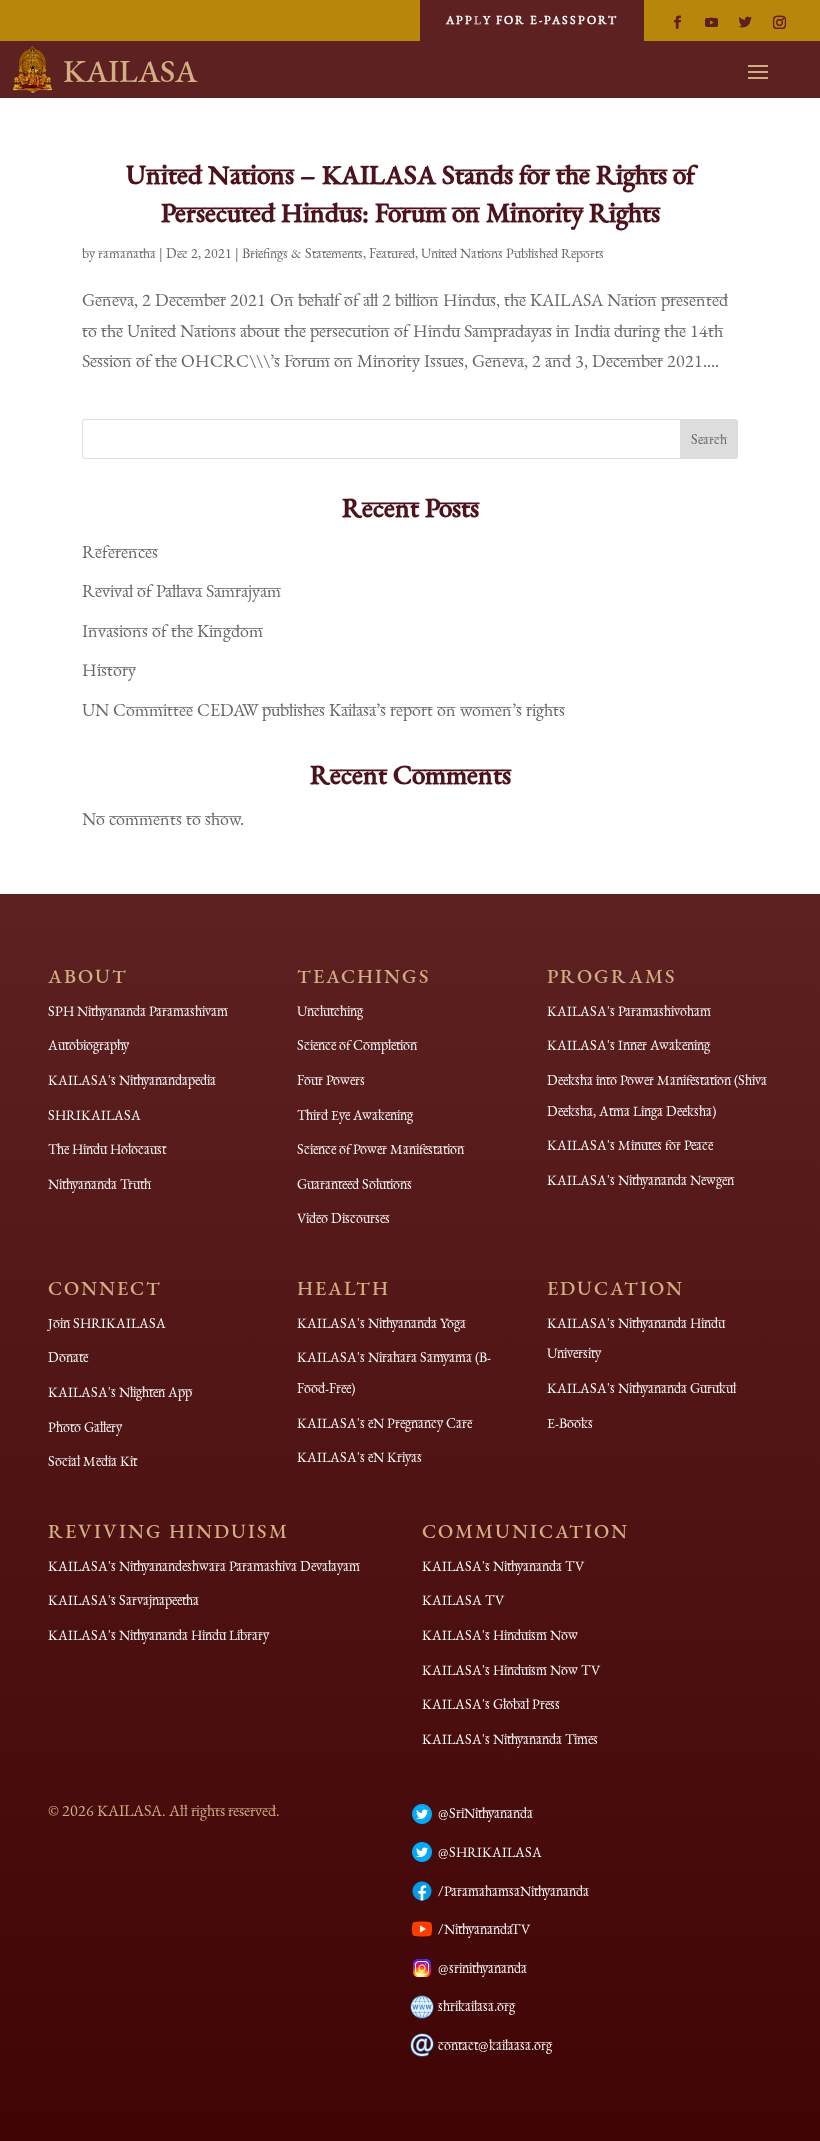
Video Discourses (343, 1218)
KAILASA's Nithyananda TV (503, 1566)
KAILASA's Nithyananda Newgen (640, 1180)
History (109, 669)
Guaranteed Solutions (354, 1184)
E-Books (570, 1423)
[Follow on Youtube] (711, 23)
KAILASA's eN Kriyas (359, 1457)
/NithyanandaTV (484, 1929)
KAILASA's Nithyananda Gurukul (641, 1388)
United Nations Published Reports (512, 253)
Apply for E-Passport (532, 20)
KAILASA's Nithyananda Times (510, 1739)
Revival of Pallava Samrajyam (181, 590)
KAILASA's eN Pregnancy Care (384, 1423)
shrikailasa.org (476, 2006)
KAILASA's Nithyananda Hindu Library (158, 1635)
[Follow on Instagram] (779, 23)
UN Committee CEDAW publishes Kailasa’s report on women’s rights (323, 709)
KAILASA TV (463, 1600)
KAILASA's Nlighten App (120, 1392)
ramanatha (127, 253)
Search (709, 439)
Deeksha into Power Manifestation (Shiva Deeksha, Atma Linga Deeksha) (657, 1095)
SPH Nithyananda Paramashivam (138, 1011)
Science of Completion (357, 1045)
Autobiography (88, 1045)
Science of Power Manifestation (380, 1149)
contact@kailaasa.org (495, 2045)
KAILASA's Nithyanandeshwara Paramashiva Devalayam (204, 1566)
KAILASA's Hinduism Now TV (511, 1670)
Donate (68, 1357)
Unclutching (330, 1011)
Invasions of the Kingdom (172, 630)
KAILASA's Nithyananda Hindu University (636, 1338)
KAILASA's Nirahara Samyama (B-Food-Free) (394, 1372)
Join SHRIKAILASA (107, 1323)
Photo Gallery (85, 1427)
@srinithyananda (482, 1968)
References (120, 551)
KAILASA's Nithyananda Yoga (381, 1323)
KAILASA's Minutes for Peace (630, 1145)
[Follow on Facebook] (677, 23)
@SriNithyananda (485, 1813)
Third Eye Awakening (355, 1115)
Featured (392, 253)
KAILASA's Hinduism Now (500, 1635)
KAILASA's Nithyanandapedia (132, 1080)
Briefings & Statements (302, 253)
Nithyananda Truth (99, 1184)
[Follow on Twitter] (745, 23)
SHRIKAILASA (94, 1115)
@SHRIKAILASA (490, 1852)
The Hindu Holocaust (107, 1149)
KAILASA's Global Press (491, 1704)
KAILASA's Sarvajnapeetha (123, 1600)
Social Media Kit (92, 1461)
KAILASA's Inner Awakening (628, 1045)
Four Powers (331, 1080)
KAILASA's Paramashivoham (629, 1011)
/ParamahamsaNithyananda (513, 1891)
